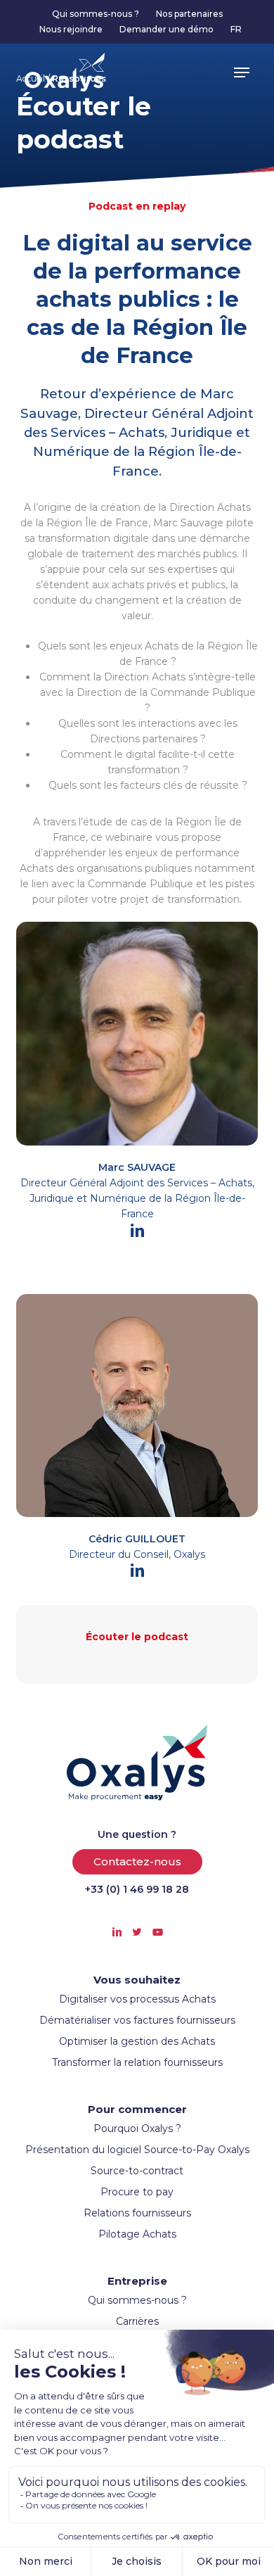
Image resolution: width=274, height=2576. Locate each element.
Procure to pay (137, 2192)
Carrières (137, 2321)
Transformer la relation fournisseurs (137, 2062)
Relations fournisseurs (137, 2213)
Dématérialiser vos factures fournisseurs (137, 2020)
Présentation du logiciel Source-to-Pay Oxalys (137, 2150)
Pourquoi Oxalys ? (137, 2128)
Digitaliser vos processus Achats (137, 1999)
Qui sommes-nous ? (137, 2300)
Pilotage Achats (137, 2234)
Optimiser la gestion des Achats (137, 2041)
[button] (242, 72)
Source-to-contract (137, 2171)
